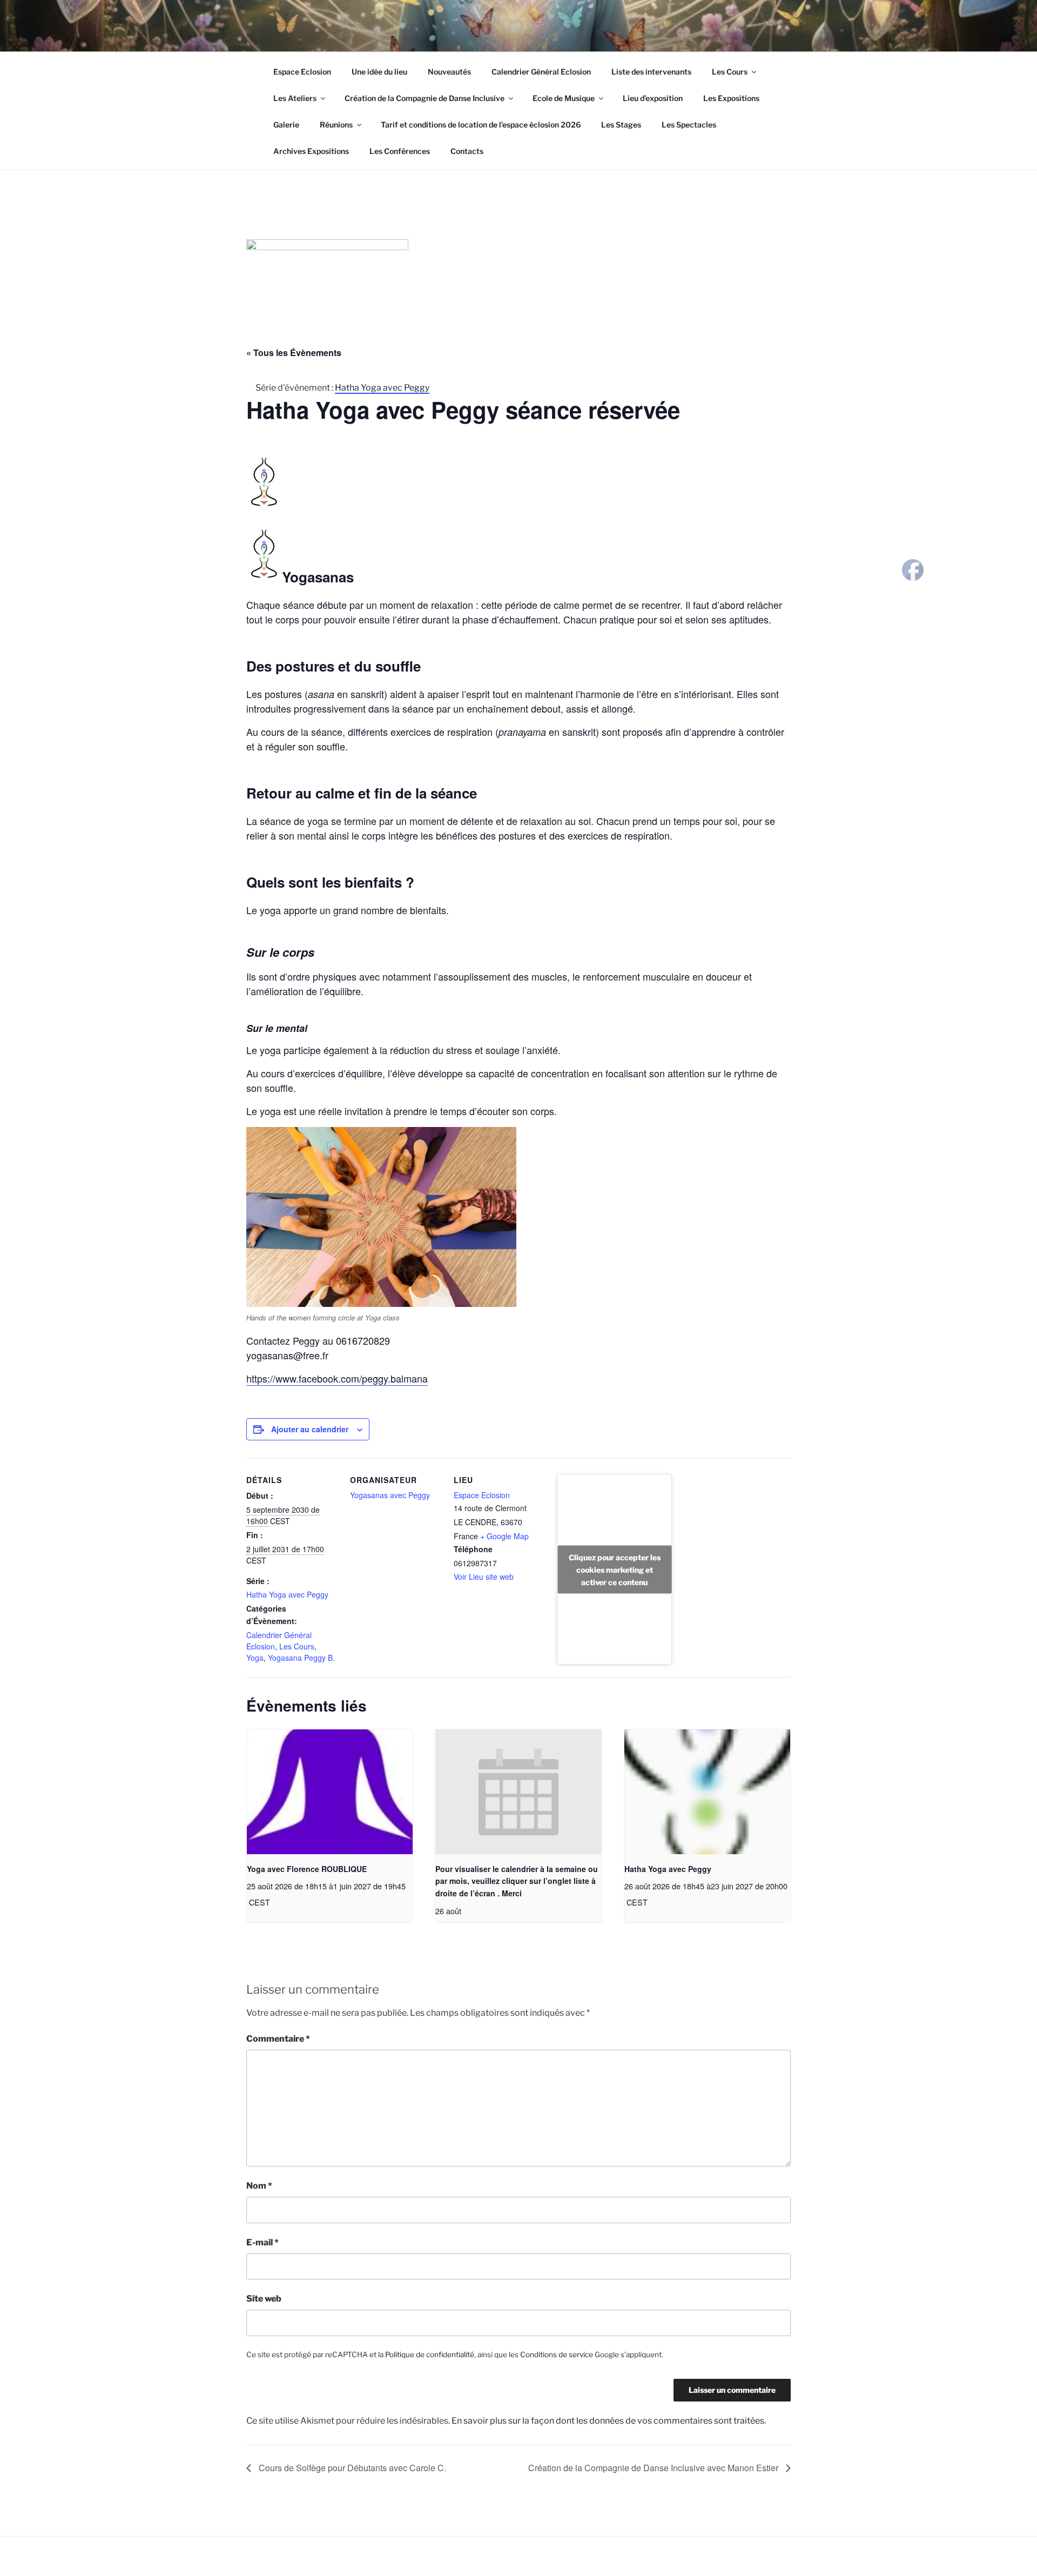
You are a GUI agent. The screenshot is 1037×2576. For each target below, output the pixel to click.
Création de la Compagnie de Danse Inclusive (425, 98)
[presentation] (330, 1792)
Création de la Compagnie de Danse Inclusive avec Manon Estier (654, 2468)
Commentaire (278, 2039)
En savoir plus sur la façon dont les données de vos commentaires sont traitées (608, 2421)
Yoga (255, 1658)
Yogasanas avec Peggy (390, 1495)
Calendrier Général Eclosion (541, 72)
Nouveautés (449, 72)
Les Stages (621, 125)
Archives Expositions (311, 151)
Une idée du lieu (379, 72)
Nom (259, 2186)
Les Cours (730, 72)
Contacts (467, 151)
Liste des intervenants (651, 72)
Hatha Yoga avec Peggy (287, 1594)
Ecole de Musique (564, 98)
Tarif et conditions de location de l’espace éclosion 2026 (481, 125)
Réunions (336, 125)
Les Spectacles (689, 125)
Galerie (286, 125)
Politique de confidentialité (430, 2354)
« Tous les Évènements (294, 353)
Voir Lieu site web (484, 1577)
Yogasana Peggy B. (301, 1658)
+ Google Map (504, 1536)
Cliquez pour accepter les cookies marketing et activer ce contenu (615, 1569)
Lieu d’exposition (653, 98)
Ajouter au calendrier (310, 1429)
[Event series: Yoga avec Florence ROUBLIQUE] (274, 1902)
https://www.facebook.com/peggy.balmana (337, 1378)
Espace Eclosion (302, 72)
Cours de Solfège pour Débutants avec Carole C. (351, 2468)
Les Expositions (731, 98)
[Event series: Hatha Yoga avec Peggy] (651, 1902)
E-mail (262, 2242)
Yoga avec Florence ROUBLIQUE (307, 1869)
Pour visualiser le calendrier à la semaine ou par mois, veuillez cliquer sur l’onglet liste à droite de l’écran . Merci (517, 1881)
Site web (264, 2299)
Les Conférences (400, 151)
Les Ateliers (295, 98)
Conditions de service (557, 2354)
